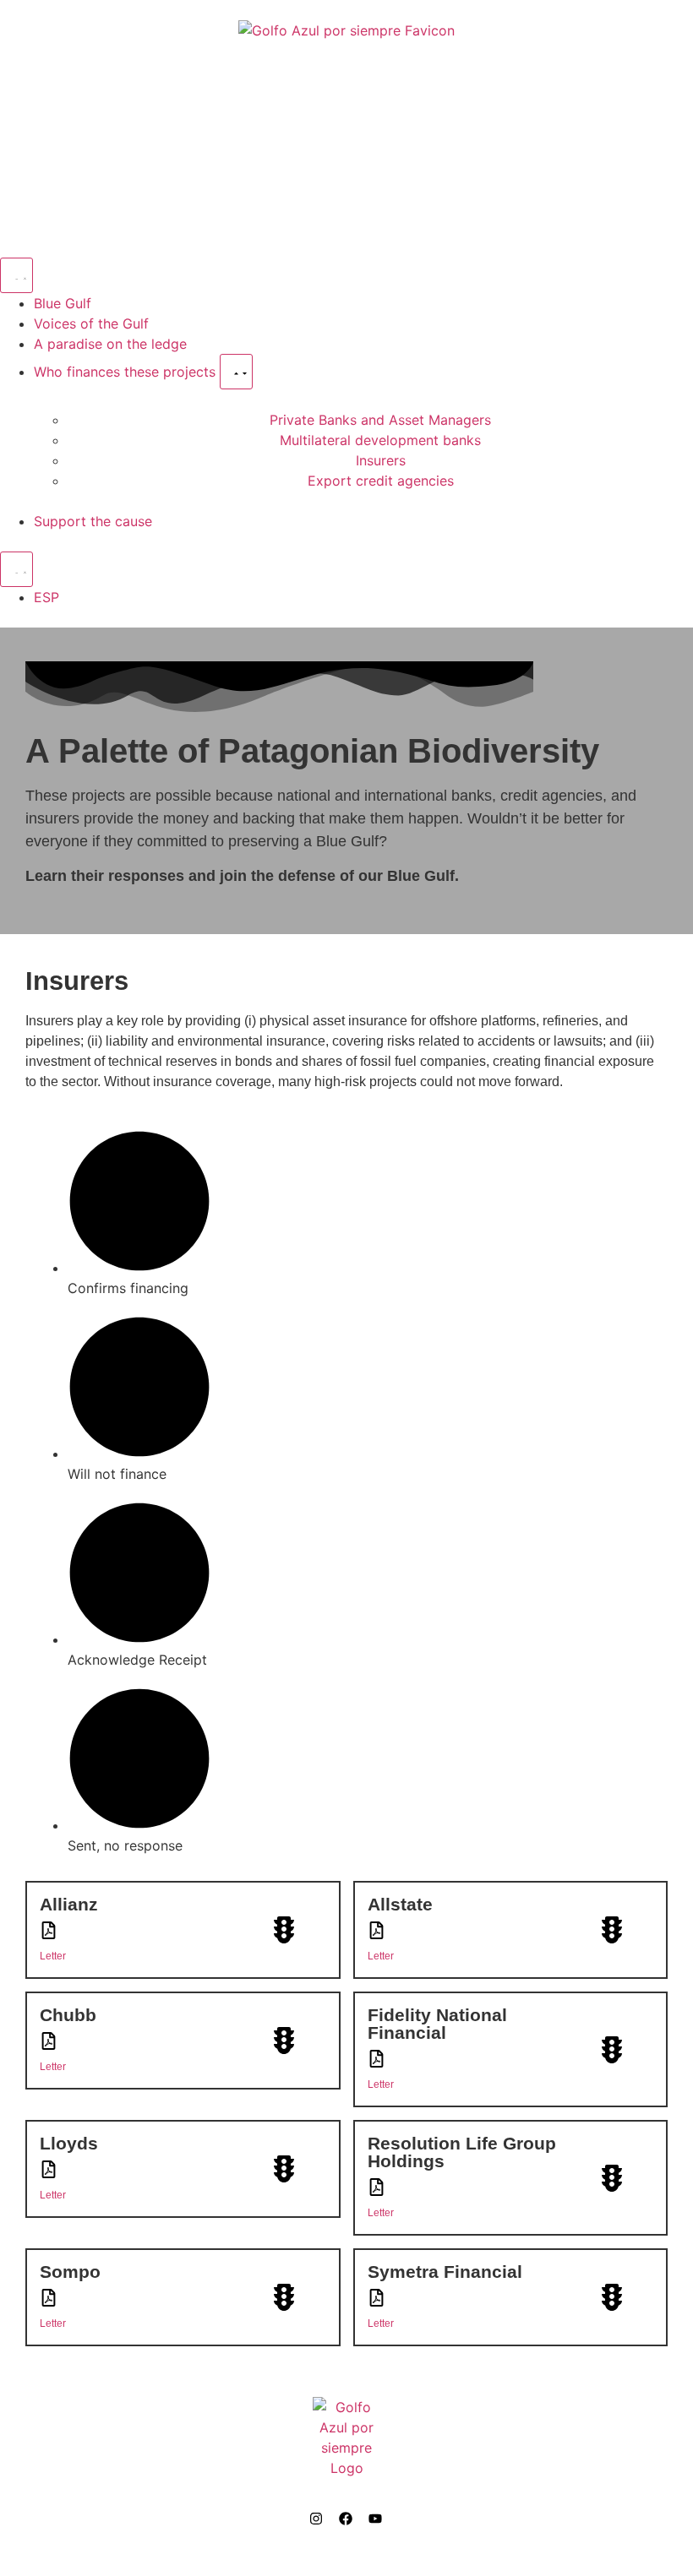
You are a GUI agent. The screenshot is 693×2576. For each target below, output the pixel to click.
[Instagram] (316, 2519)
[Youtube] (375, 2519)
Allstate (400, 1904)
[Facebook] (346, 2519)
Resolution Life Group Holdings (462, 2152)
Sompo (70, 2272)
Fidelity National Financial (437, 2024)
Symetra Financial (445, 2272)
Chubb (68, 2015)
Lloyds (69, 2143)
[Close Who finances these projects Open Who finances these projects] (236, 372)
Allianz (69, 1904)
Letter (53, 1956)
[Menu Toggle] (16, 275)
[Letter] (49, 1930)
